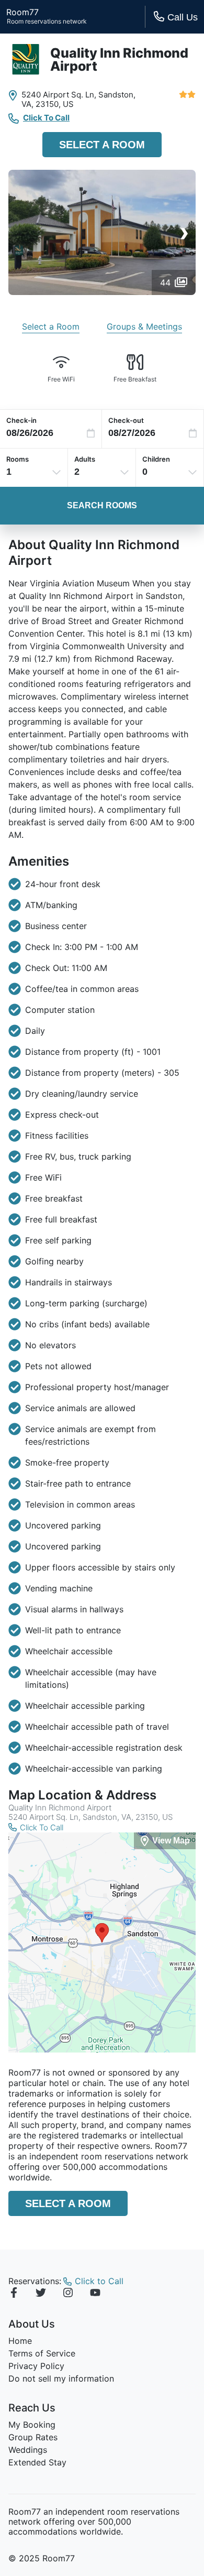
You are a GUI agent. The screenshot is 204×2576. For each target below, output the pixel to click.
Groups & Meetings (144, 326)
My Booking (32, 2425)
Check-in (21, 420)
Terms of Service (42, 2353)
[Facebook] (14, 2294)
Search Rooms (102, 505)
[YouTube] (95, 2294)
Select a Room (102, 145)
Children (156, 459)
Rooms (18, 459)
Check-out (126, 420)
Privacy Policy (36, 2366)
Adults (85, 459)
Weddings (28, 2450)
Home (20, 2341)
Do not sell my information (61, 2378)
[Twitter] (41, 2294)
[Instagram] (68, 2294)
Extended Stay (37, 2462)
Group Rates (33, 2437)
